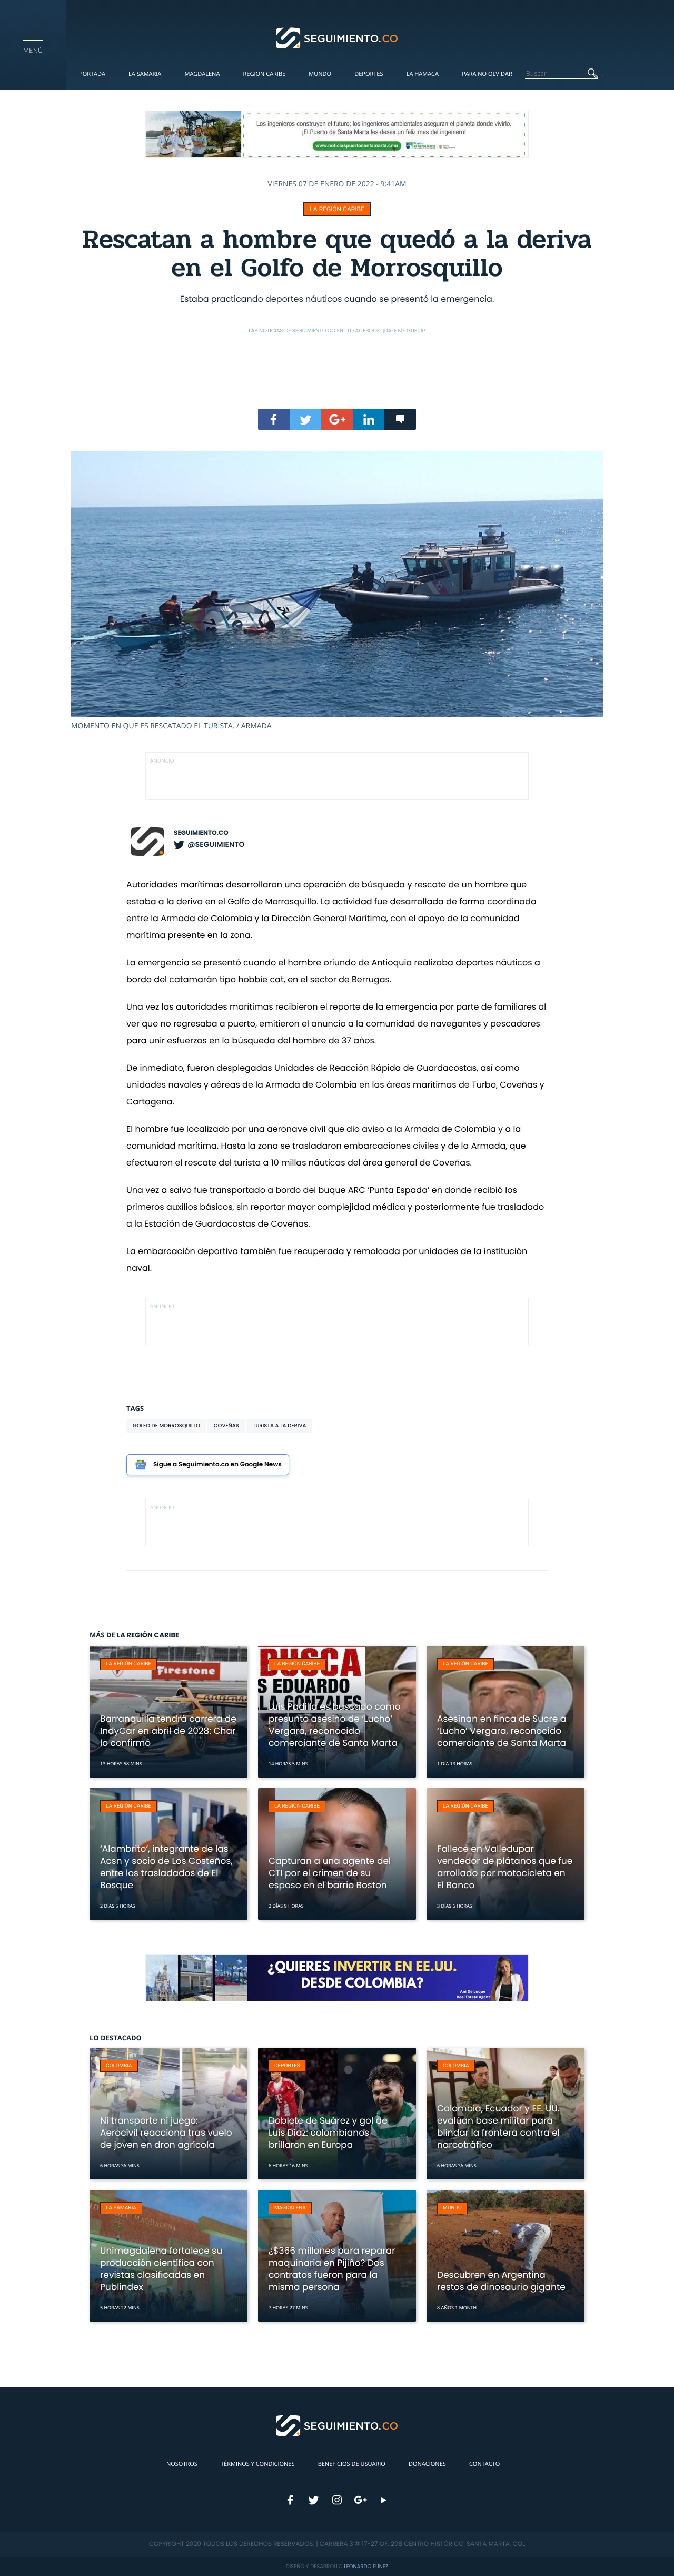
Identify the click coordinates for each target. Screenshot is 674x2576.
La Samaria (145, 74)
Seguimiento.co (201, 833)
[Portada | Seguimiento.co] (337, 37)
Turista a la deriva (280, 1425)
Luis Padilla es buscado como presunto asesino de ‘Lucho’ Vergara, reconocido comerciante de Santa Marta (335, 1725)
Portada (92, 74)
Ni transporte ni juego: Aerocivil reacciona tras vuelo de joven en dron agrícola (166, 2133)
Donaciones (427, 2464)
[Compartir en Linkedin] (369, 419)
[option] (337, 591)
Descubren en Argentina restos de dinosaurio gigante (501, 2281)
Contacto (484, 2464)
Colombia (119, 2066)
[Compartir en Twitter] (305, 419)
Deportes (369, 74)
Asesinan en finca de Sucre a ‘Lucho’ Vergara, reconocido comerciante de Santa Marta (502, 1731)
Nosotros (182, 2464)
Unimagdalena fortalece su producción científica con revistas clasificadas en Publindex (161, 2269)
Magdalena (202, 74)
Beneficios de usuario (352, 2464)
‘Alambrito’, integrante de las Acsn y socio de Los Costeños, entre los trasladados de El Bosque (166, 1867)
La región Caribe (337, 209)
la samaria (121, 2208)
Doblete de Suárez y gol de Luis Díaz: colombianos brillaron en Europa (328, 2133)
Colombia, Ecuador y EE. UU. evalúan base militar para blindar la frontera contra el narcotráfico (498, 2126)
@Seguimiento (216, 844)
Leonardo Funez (366, 2566)
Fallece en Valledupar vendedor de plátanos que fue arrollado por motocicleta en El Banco (505, 1867)
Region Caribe (265, 74)
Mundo (320, 74)
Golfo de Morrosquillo (166, 1425)
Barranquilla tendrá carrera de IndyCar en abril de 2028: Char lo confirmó (168, 1731)
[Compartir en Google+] (337, 419)
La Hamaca (423, 74)
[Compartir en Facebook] (274, 419)
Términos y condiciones (257, 2464)
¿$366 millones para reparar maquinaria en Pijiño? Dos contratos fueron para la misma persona (332, 2269)
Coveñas (226, 1425)
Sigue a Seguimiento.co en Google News (217, 1464)
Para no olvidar (487, 74)
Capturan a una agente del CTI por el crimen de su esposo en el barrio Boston (330, 1873)
